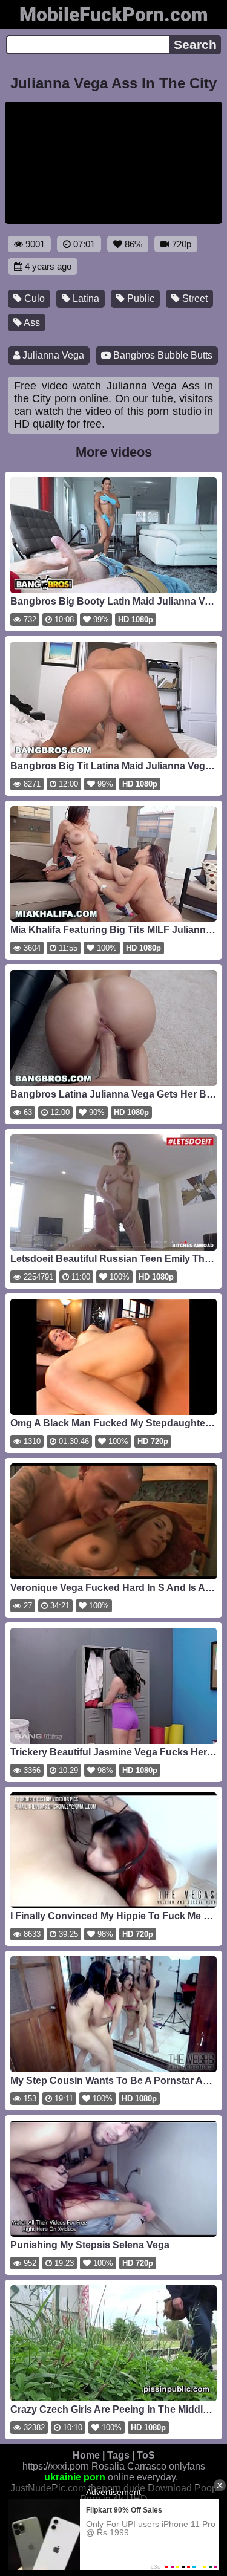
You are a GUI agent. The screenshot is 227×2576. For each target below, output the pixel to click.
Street (194, 298)
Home (86, 2455)
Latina (85, 298)
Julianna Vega (52, 355)
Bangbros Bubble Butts (162, 355)
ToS (146, 2455)
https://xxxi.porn (56, 2466)
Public (140, 298)
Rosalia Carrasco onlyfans (148, 2466)
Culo (33, 298)
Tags (118, 2455)
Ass (31, 323)
